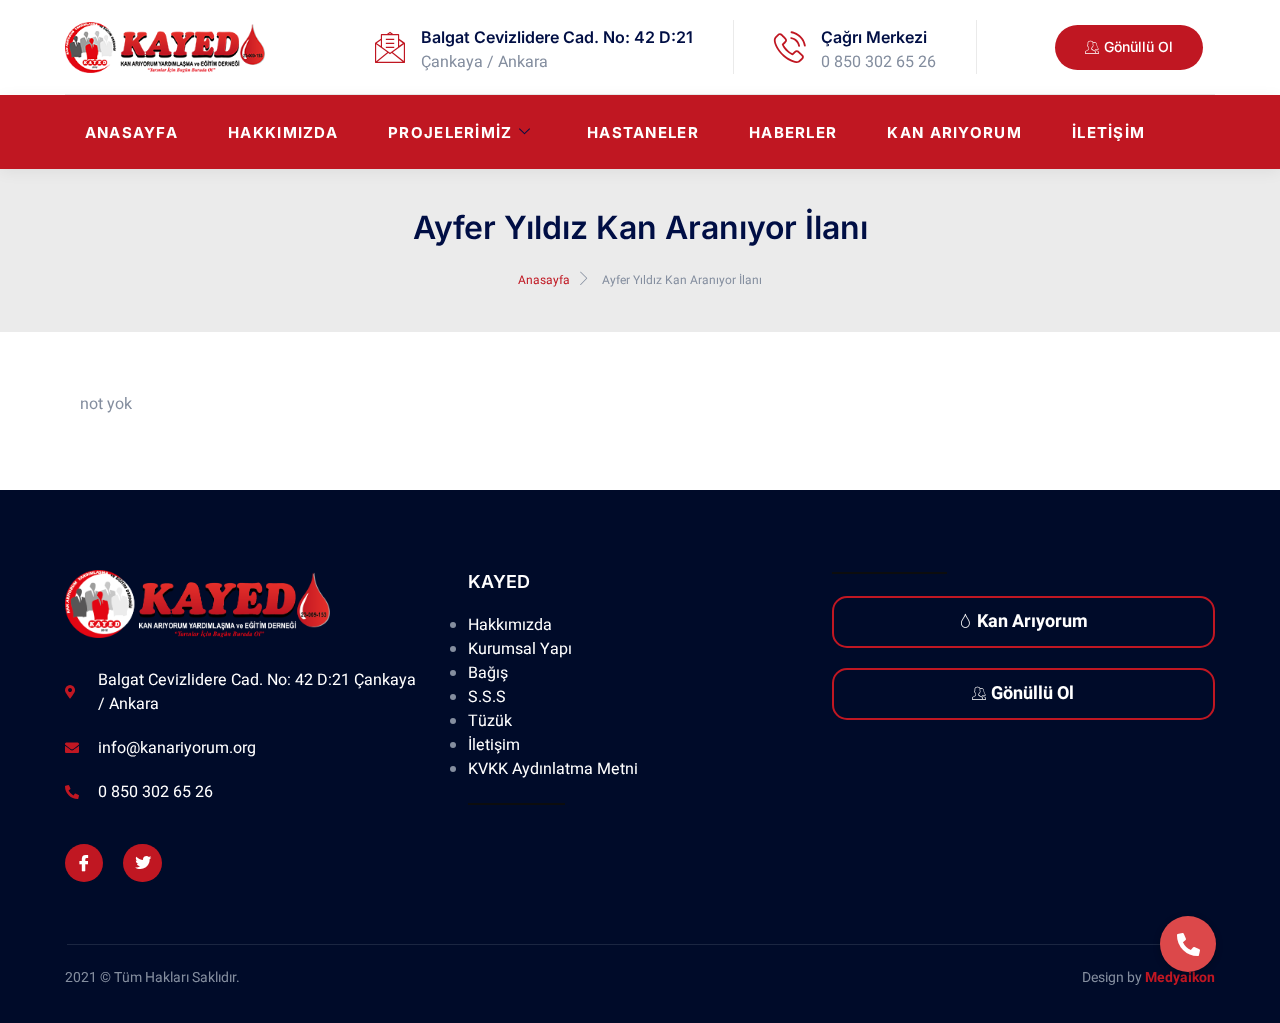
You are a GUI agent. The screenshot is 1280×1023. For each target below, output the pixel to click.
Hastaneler (643, 132)
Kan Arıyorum (954, 132)
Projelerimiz (450, 132)
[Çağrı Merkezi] (790, 47)
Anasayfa (131, 132)
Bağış (488, 673)
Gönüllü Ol (1032, 693)
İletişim (1108, 132)
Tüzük (490, 721)
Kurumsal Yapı (520, 649)
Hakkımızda (283, 132)
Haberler (793, 132)
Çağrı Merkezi (874, 37)
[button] (1188, 944)
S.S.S (487, 697)
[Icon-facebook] (84, 863)
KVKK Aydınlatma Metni (553, 769)
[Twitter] (142, 863)
